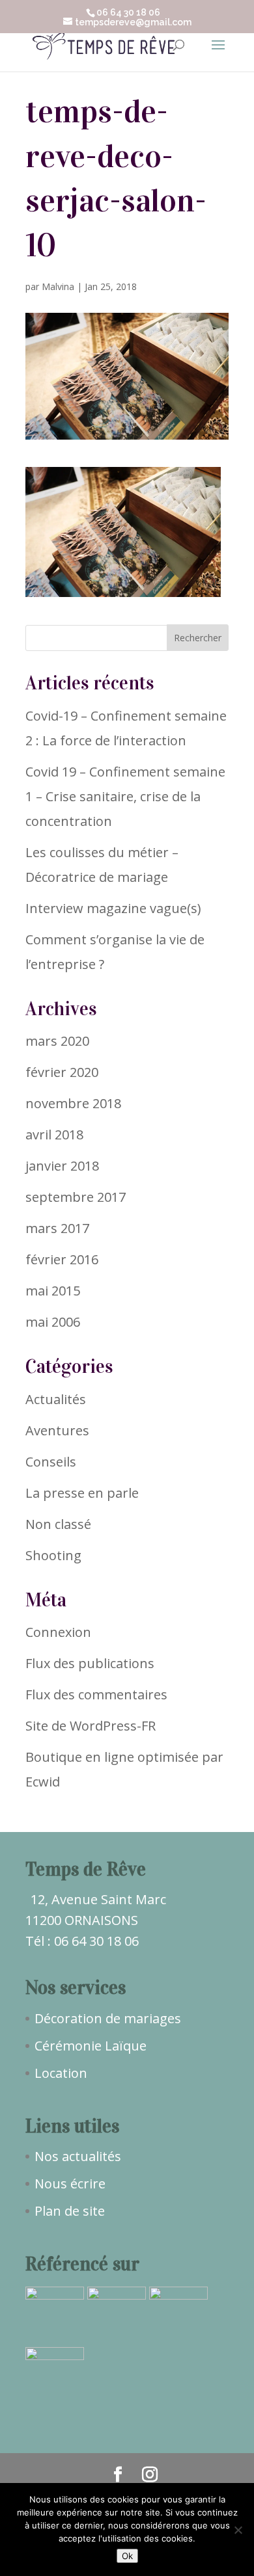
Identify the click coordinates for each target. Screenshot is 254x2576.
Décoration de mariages (108, 2018)
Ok (127, 2556)
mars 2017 (57, 1228)
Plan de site (70, 2211)
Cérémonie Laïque (91, 2046)
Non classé (58, 1524)
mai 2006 (53, 1322)
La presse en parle (82, 1493)
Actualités (56, 1399)
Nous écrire (70, 2184)
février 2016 (62, 1259)
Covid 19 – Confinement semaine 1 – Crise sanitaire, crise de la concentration (125, 796)
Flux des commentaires (96, 1694)
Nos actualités (78, 2156)
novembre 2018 (73, 1103)
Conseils (51, 1462)
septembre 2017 (76, 1197)
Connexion (58, 1632)
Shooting (53, 1555)
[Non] (238, 2530)
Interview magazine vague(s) (113, 908)
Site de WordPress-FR (91, 1726)
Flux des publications (90, 1663)
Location (61, 2073)
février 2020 (62, 1072)
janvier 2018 (62, 1166)
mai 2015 (53, 1291)
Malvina (58, 286)
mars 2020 (57, 1041)
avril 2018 (54, 1135)
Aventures (57, 1430)
